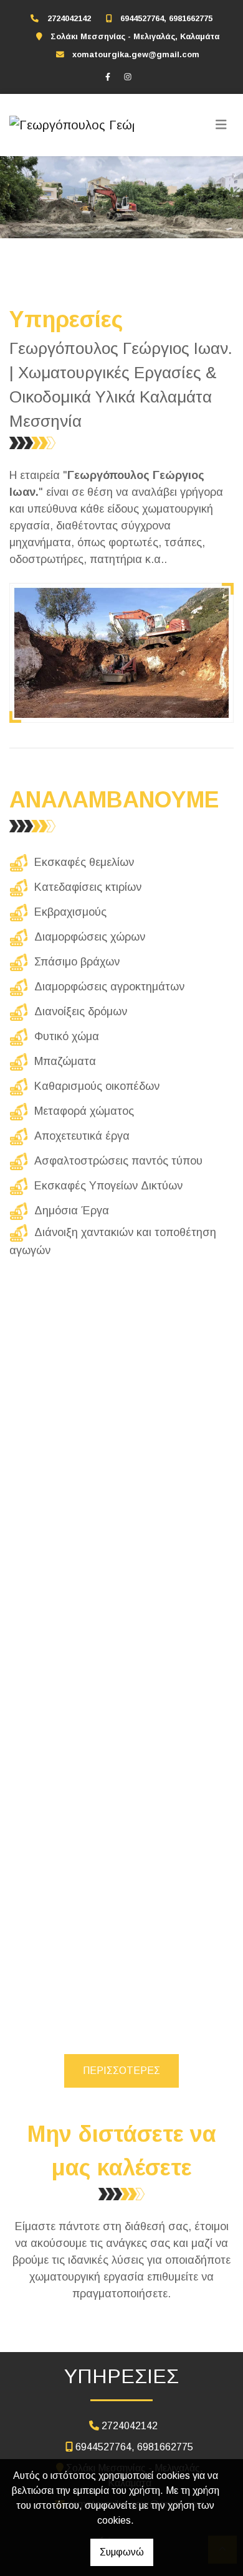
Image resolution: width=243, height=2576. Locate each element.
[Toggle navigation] (221, 125)
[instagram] (128, 77)
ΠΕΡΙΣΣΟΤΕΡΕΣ (121, 2071)
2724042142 (69, 18)
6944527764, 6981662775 (166, 18)
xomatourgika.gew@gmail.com (136, 54)
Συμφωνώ (122, 2552)
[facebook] (108, 77)
